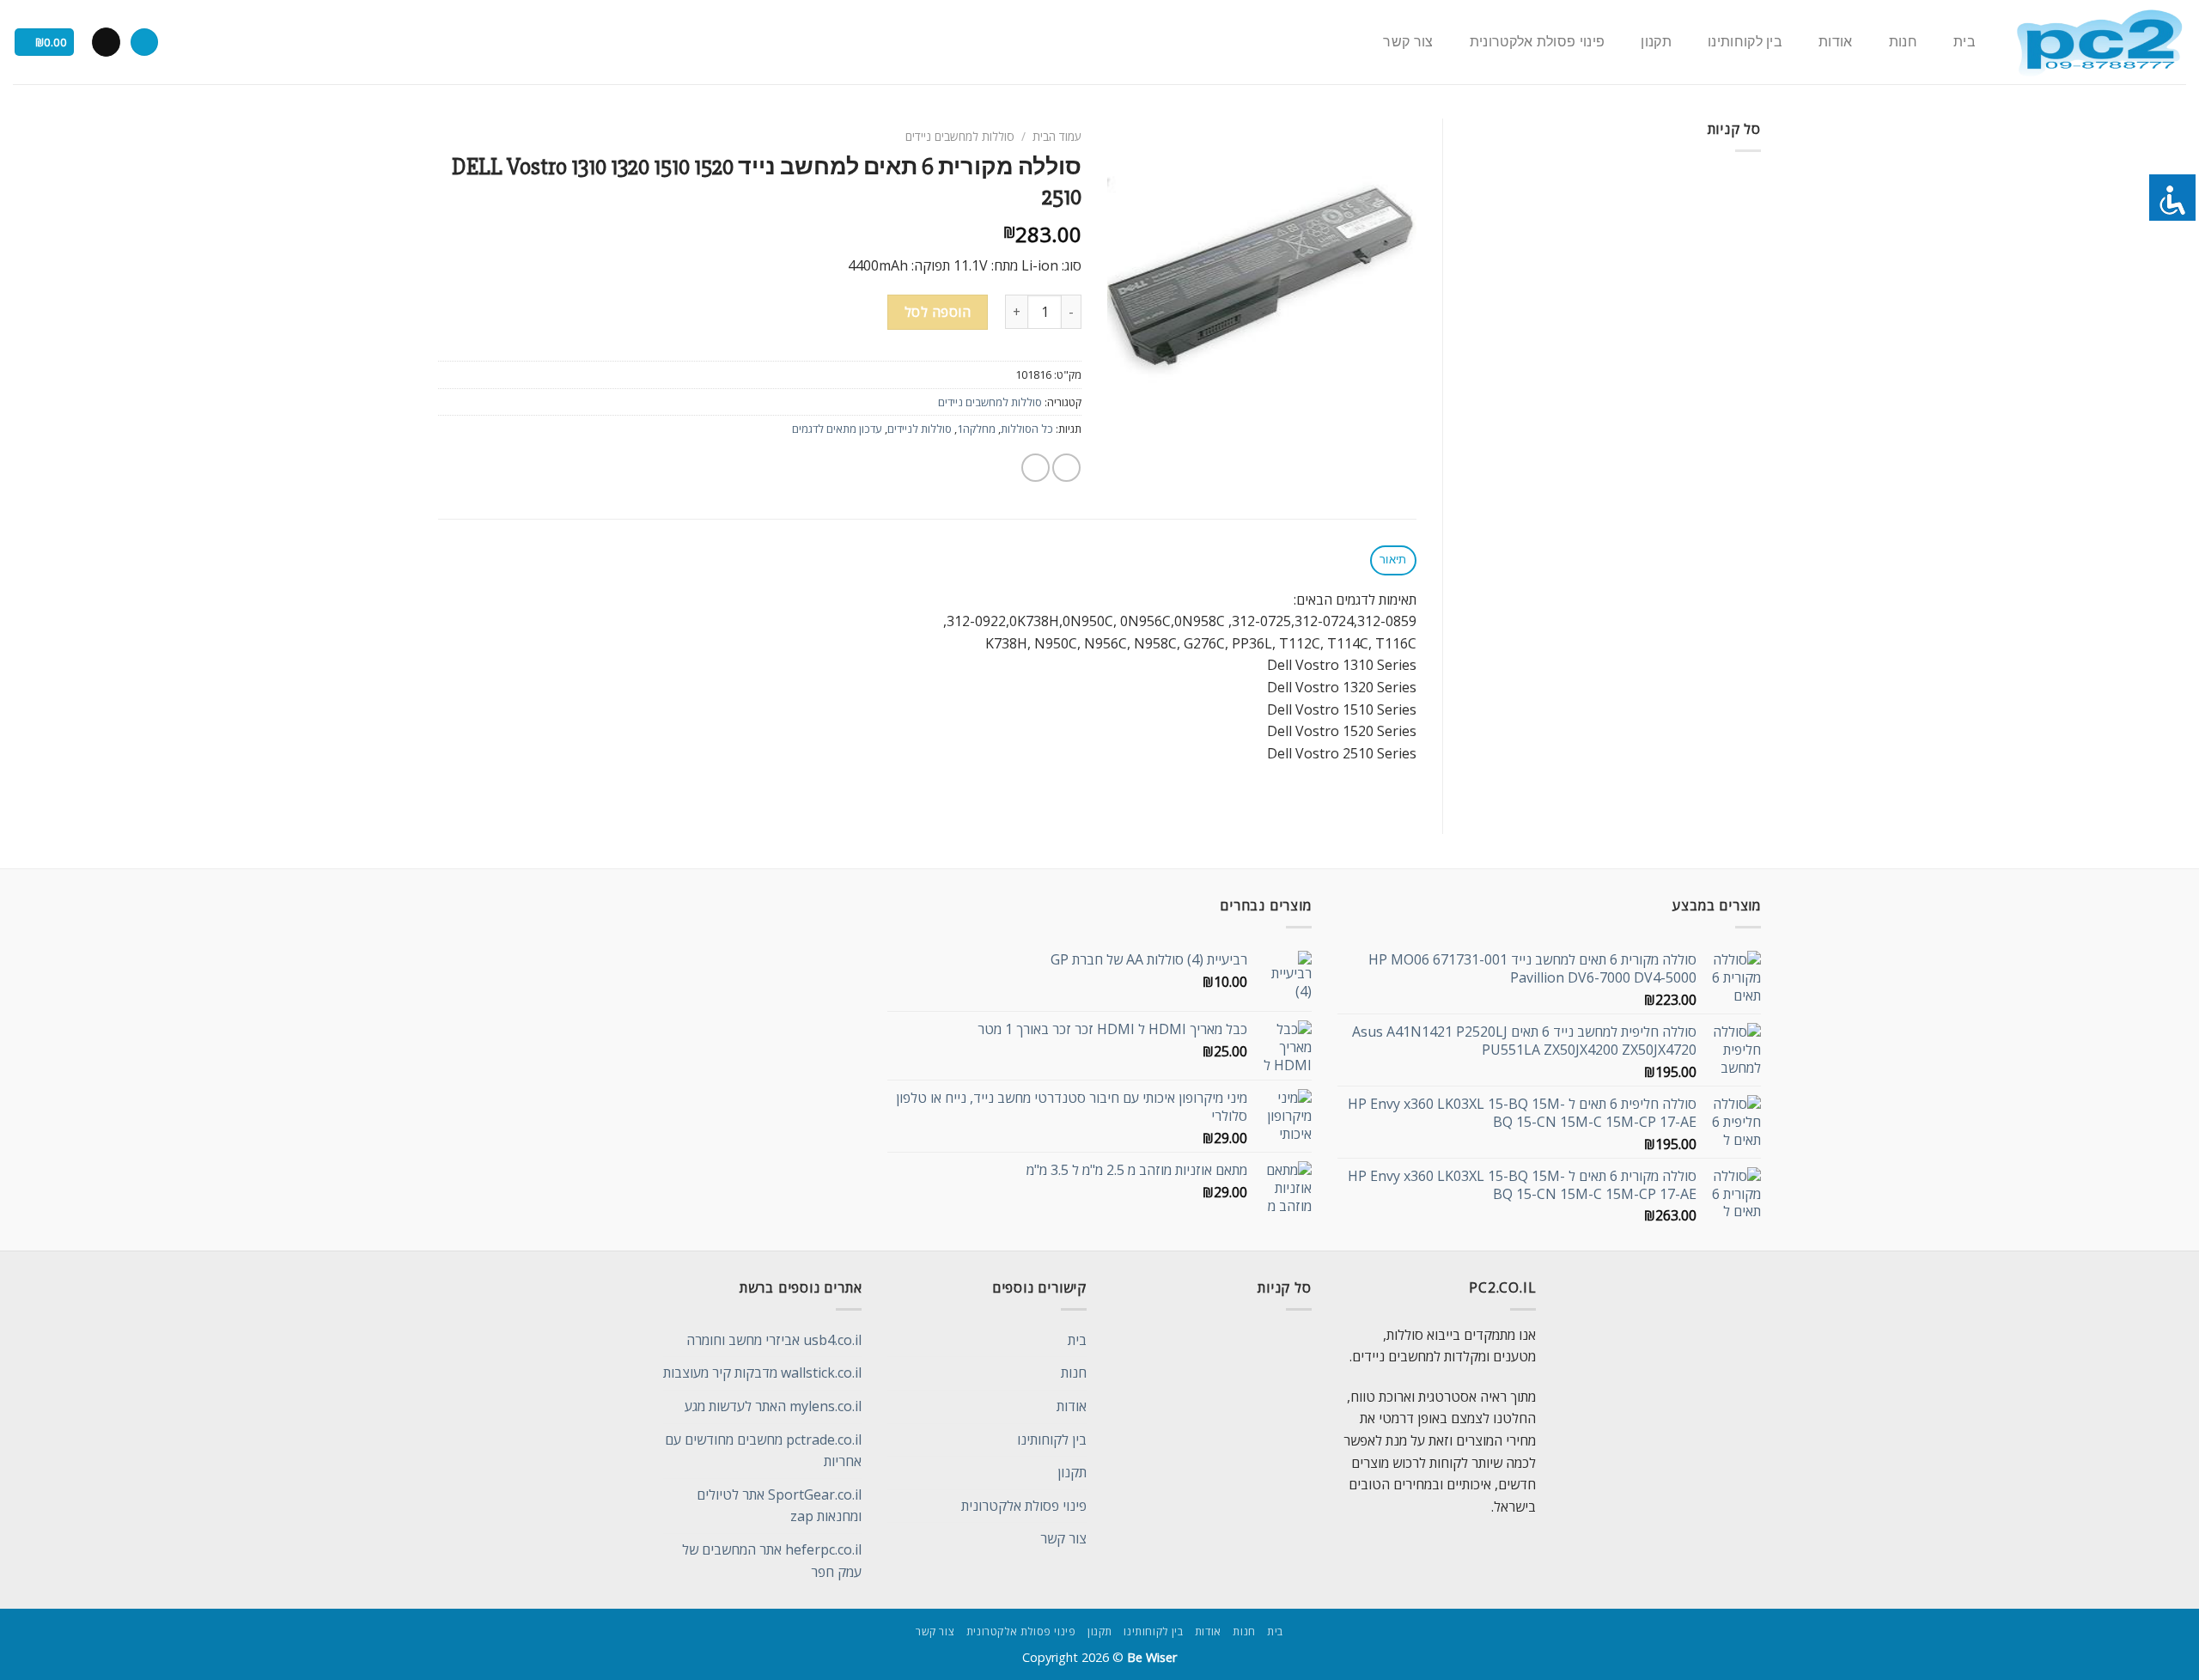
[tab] (1393, 560)
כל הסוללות (1027, 429)
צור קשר (1408, 42)
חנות (1903, 42)
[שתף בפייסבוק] (1066, 468)
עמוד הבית (1057, 136)
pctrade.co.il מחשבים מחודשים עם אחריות (763, 1451)
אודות (1836, 42)
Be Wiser (1152, 1657)
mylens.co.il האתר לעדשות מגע (773, 1406)
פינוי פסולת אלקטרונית (1538, 42)
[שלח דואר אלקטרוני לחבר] (1036, 468)
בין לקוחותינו (1745, 42)
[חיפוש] (144, 43)
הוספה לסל (938, 312)
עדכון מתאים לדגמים (837, 429)
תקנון (1656, 42)
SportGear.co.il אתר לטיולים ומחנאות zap (779, 1506)
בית (1964, 42)
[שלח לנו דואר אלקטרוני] (106, 42)
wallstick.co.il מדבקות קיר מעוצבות (762, 1373)
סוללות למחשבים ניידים (960, 136)
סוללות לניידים (920, 429)
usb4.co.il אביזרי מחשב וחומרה (774, 1340)
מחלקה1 (976, 429)
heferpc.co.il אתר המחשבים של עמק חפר (772, 1561)
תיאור (1393, 560)
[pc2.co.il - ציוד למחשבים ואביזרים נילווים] (2099, 43)
